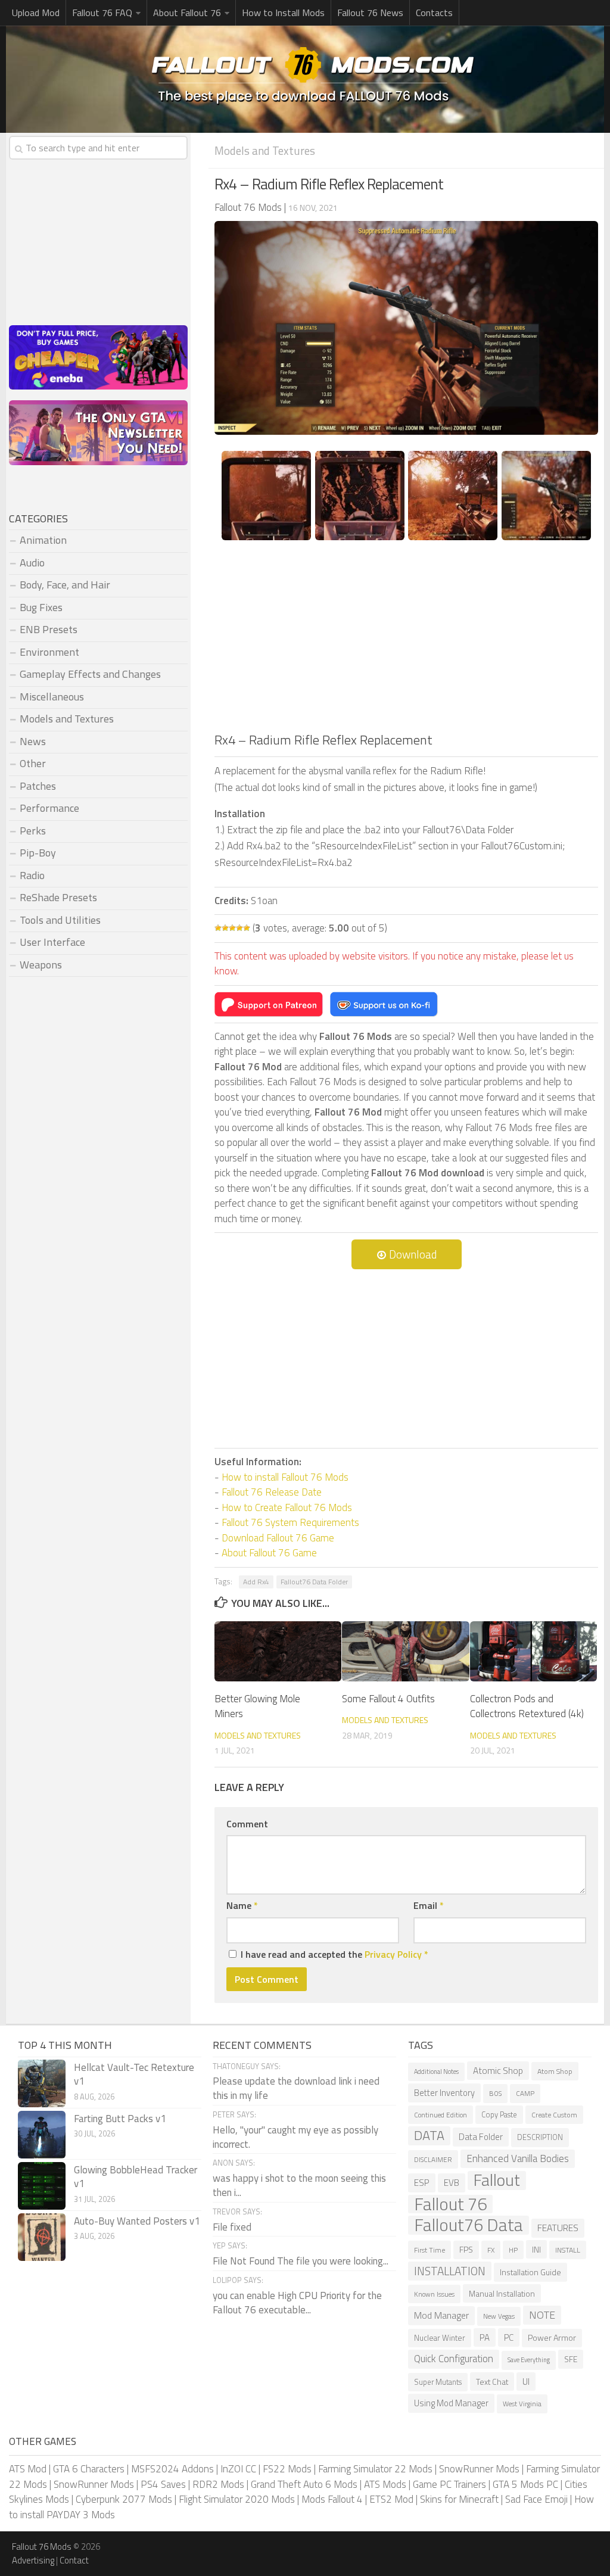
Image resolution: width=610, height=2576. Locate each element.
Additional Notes (436, 2072)
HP (513, 2250)
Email (429, 1905)
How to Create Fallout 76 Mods (287, 1507)
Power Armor (552, 2338)
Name (242, 1905)
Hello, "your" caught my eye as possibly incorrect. (295, 2137)
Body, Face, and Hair (65, 585)
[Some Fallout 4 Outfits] (405, 1651)
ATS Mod (28, 2469)
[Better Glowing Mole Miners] (278, 1651)
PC (509, 2337)
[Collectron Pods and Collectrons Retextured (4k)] (533, 1651)
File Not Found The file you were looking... (301, 2261)
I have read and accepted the (334, 1954)
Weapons (41, 965)
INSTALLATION (450, 2271)
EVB (452, 2183)
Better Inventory (444, 2093)
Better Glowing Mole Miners (257, 1706)
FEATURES (558, 2228)
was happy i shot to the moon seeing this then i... (299, 2185)
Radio (32, 875)
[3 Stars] (232, 928)
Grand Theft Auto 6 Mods (304, 2484)
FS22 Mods (287, 2469)
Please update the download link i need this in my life (296, 2088)
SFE (571, 2359)
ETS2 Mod (391, 2499)
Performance (49, 808)
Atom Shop (555, 2071)
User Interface (52, 942)
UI (526, 2382)
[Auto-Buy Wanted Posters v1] (42, 2237)
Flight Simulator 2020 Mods (237, 2499)
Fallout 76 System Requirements (290, 1522)
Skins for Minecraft (459, 2499)
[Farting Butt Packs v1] (42, 2135)
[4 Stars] (239, 928)
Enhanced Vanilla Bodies (518, 2158)
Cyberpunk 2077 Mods (124, 2499)
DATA (429, 2136)
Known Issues (434, 2294)
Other (33, 763)
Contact (74, 2560)
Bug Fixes (41, 607)
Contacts (434, 13)
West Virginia (522, 2404)
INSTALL (568, 2250)
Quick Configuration (454, 2359)
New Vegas (499, 2316)
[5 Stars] (247, 928)
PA (485, 2337)
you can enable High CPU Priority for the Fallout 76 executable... (297, 2303)
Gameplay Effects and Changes (90, 674)
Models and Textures (265, 150)
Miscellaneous (52, 697)
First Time (430, 2250)
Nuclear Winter (440, 2338)
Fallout (497, 2181)
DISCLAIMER (433, 2159)
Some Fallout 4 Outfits (388, 1699)
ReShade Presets (58, 897)
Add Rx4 (256, 1582)
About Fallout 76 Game (269, 1553)
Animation (43, 540)
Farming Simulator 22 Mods (375, 2469)
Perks (33, 831)
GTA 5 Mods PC (525, 2484)
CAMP (525, 2093)
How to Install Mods (283, 13)
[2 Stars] (225, 928)
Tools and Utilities (60, 920)
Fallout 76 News (370, 13)
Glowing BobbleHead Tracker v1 (136, 2177)
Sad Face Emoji (536, 2499)
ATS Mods (385, 2484)
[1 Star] (218, 928)
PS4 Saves (163, 2484)
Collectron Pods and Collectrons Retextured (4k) (527, 1706)
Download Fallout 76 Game (278, 1538)
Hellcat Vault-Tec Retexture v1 (134, 2074)
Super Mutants (438, 2382)
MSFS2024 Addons (172, 2469)
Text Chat (492, 2382)
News (33, 741)
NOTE (542, 2315)
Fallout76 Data (469, 2225)
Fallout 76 (450, 2204)
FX (491, 2250)
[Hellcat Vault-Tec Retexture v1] (42, 2083)
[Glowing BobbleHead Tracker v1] (42, 2186)
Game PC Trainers (449, 2484)
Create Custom (554, 2115)
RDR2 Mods (218, 2484)
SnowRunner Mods (479, 2469)
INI (536, 2249)
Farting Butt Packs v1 (120, 2119)
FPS (466, 2250)
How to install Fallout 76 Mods (285, 1477)
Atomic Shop (498, 2071)
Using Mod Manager (451, 2403)
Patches (38, 786)
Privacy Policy (393, 1954)
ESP (422, 2183)
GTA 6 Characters (89, 2469)
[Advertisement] (406, 641)
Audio (32, 563)
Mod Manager (441, 2315)
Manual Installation (502, 2293)
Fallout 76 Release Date (272, 1492)
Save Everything (529, 2360)
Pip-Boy (38, 853)
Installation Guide (530, 2272)
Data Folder (481, 2137)
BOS (495, 2093)
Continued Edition (441, 2115)
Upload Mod (36, 13)
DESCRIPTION (540, 2137)
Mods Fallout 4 (332, 2499)
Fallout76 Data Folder (314, 1582)
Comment (247, 1824)
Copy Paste (499, 2115)
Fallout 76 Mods (42, 2547)
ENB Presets (49, 629)
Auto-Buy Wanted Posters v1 (137, 2221)
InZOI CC (238, 2469)
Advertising (33, 2560)
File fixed (232, 2227)
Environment (49, 652)
